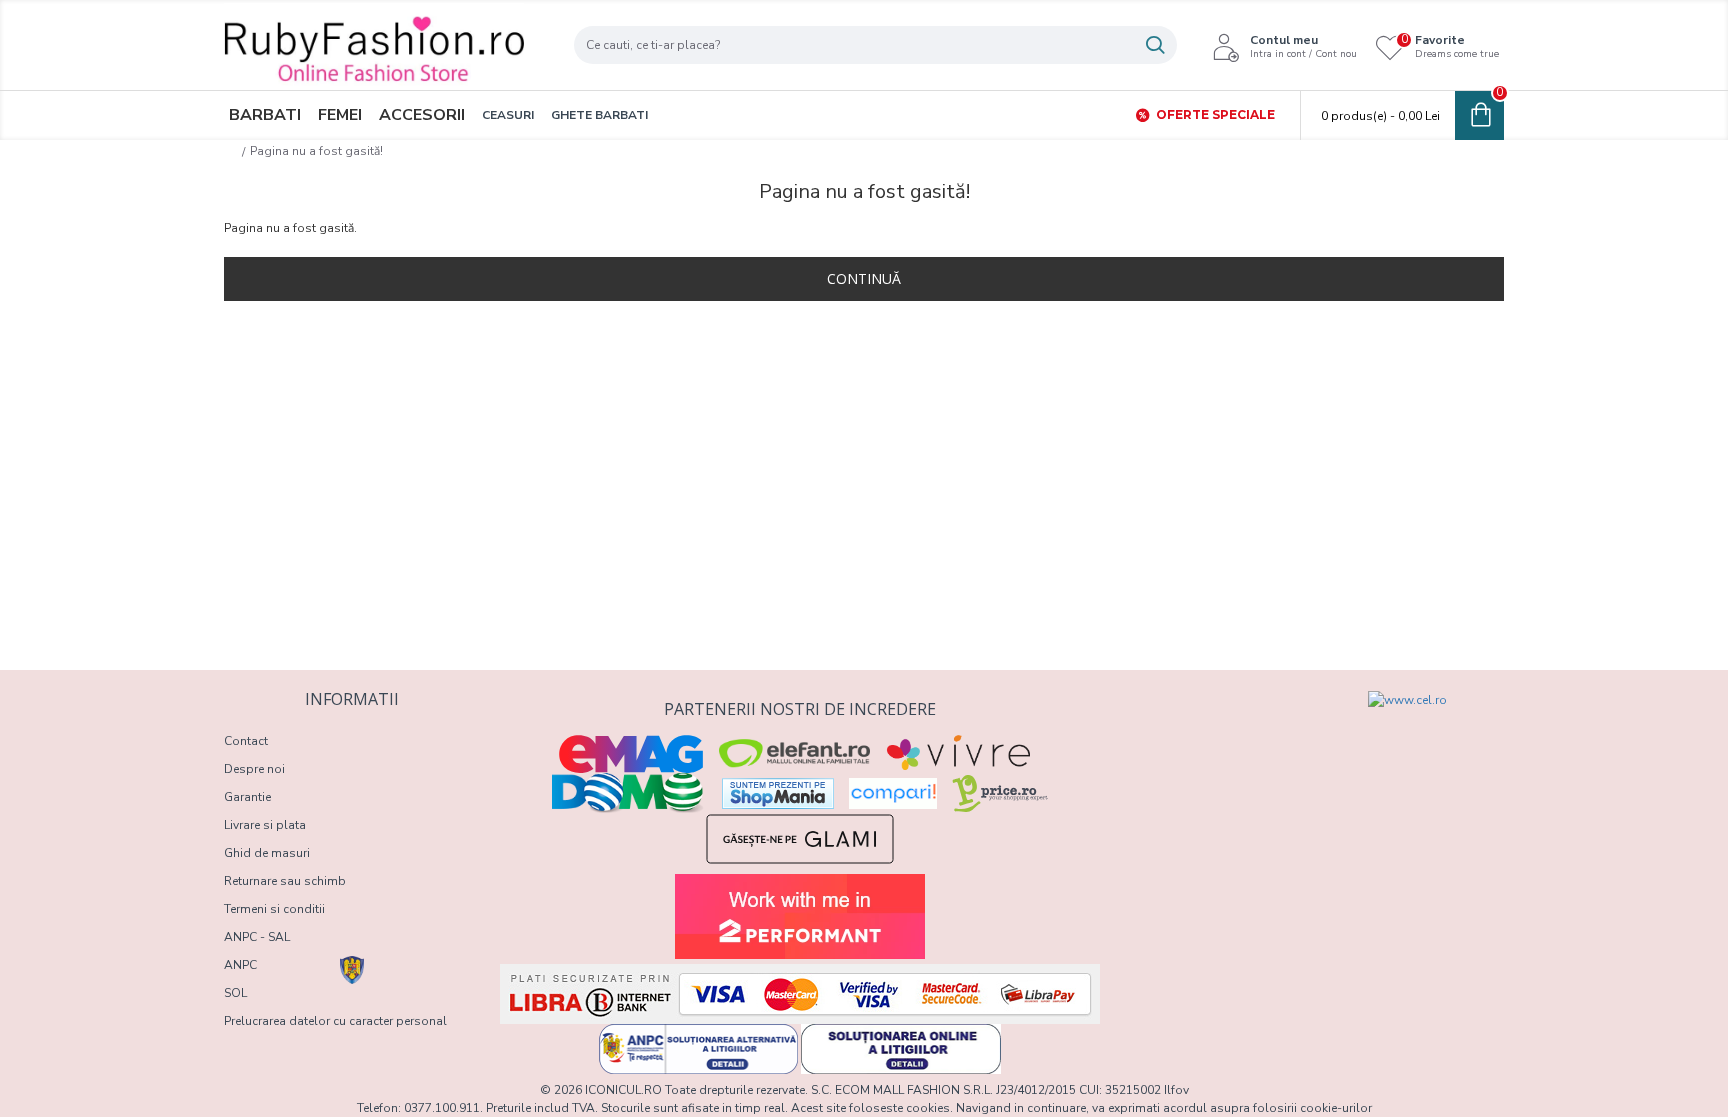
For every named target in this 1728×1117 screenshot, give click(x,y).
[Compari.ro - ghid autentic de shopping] (1216, 727)
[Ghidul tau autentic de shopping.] (893, 793)
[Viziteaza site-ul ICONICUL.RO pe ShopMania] (778, 793)
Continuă (864, 278)
